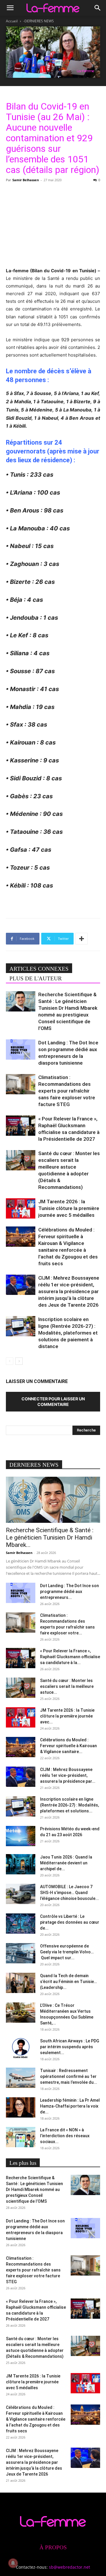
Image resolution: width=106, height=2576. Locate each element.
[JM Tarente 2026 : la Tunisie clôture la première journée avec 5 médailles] (21, 1208)
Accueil (12, 21)
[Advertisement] (53, 224)
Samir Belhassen (26, 180)
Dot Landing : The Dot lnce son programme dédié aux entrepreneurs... (69, 1592)
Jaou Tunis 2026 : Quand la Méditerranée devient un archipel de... (66, 1863)
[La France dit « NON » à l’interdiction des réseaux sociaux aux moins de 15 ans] (21, 2137)
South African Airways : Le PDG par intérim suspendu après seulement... (70, 2047)
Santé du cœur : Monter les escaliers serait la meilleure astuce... (67, 1686)
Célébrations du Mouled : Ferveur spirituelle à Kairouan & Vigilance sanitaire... (68, 1746)
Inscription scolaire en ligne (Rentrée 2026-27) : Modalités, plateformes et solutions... (69, 1805)
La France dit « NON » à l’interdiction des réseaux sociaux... (65, 2136)
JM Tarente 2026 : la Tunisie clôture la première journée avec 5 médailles (69, 1208)
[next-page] (19, 1361)
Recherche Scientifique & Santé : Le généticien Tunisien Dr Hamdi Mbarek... (50, 1537)
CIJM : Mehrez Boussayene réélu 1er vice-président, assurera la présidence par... (68, 1775)
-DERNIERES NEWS (39, 21)
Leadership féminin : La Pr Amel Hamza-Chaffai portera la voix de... (70, 2106)
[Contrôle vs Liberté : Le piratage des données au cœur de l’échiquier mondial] (21, 1924)
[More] (82, 939)
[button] (10, 8)
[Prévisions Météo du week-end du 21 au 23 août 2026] (21, 1836)
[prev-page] (10, 1361)
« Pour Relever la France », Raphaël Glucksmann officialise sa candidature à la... (70, 1657)
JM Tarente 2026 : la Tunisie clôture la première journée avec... (67, 1716)
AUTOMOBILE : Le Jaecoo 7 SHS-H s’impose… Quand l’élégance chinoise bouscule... (69, 1893)
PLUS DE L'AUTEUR (36, 978)
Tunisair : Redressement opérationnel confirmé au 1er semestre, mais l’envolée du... (69, 2076)
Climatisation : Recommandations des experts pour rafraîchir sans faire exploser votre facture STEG (67, 1091)
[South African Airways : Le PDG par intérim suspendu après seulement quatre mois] (21, 2048)
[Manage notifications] (13, 2563)
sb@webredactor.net (69, 2567)
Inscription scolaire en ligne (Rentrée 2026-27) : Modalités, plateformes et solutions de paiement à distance (68, 1333)
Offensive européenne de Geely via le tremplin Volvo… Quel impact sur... (67, 1952)
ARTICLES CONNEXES (39, 969)
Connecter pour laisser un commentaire (53, 1402)
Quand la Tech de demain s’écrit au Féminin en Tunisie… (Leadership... (68, 1982)
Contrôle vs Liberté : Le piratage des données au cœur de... (70, 1922)
